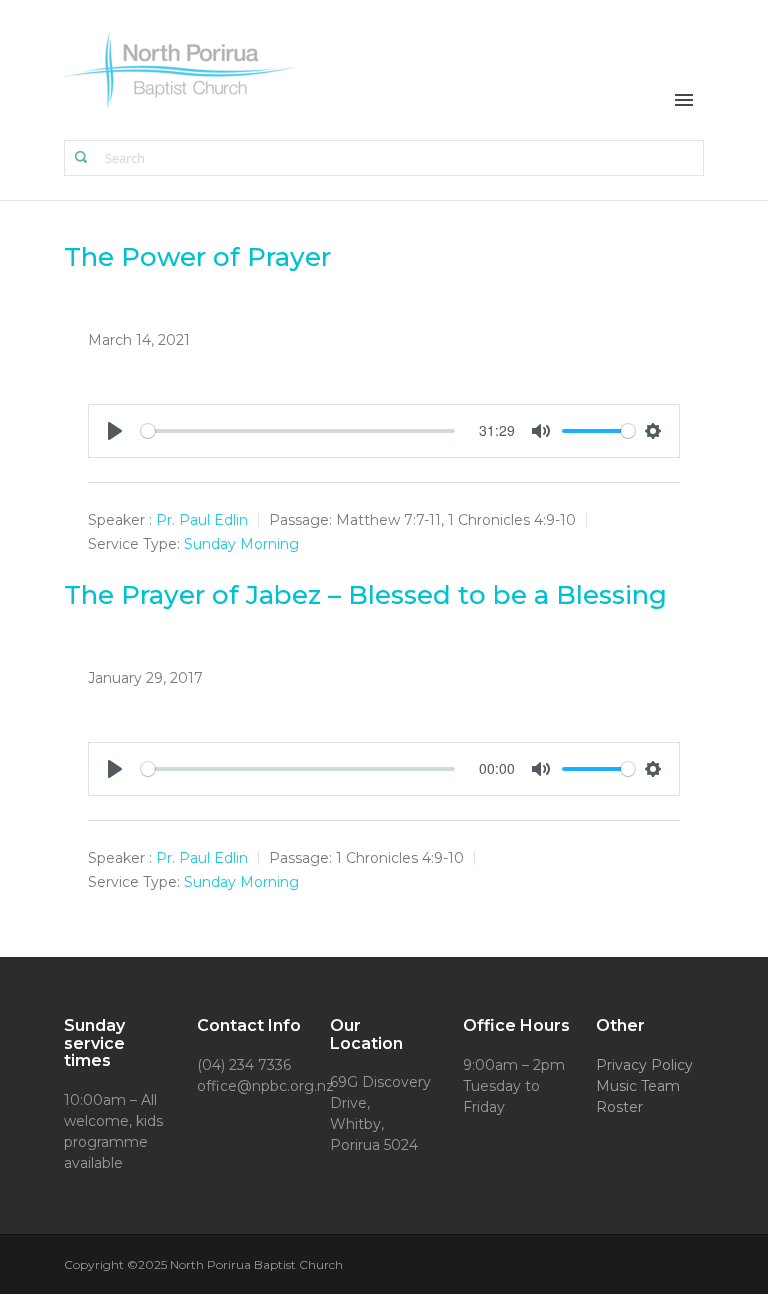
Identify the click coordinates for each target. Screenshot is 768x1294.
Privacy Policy (644, 1065)
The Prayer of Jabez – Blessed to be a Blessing (365, 595)
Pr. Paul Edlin (202, 520)
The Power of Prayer (197, 257)
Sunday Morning (241, 544)
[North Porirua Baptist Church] (181, 68)
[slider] (298, 431)
